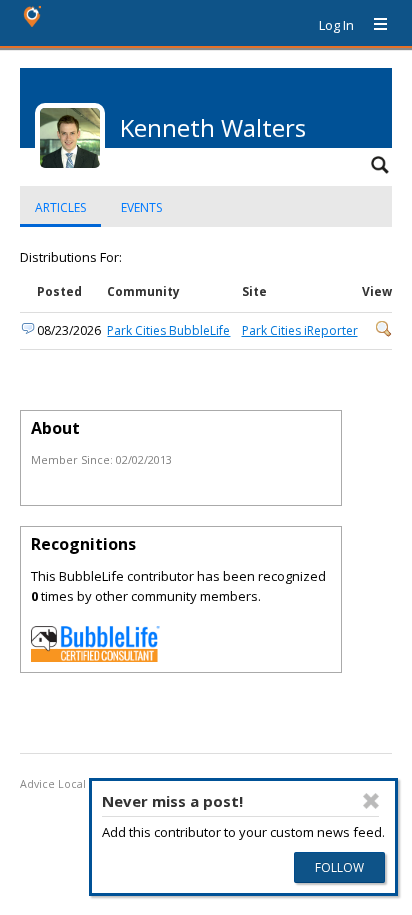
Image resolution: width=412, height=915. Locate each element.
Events (141, 207)
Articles (60, 207)
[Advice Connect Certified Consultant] (96, 657)
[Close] (371, 801)
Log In (336, 25)
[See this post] (384, 332)
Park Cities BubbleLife (168, 330)
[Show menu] (373, 25)
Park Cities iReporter (300, 330)
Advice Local (53, 784)
